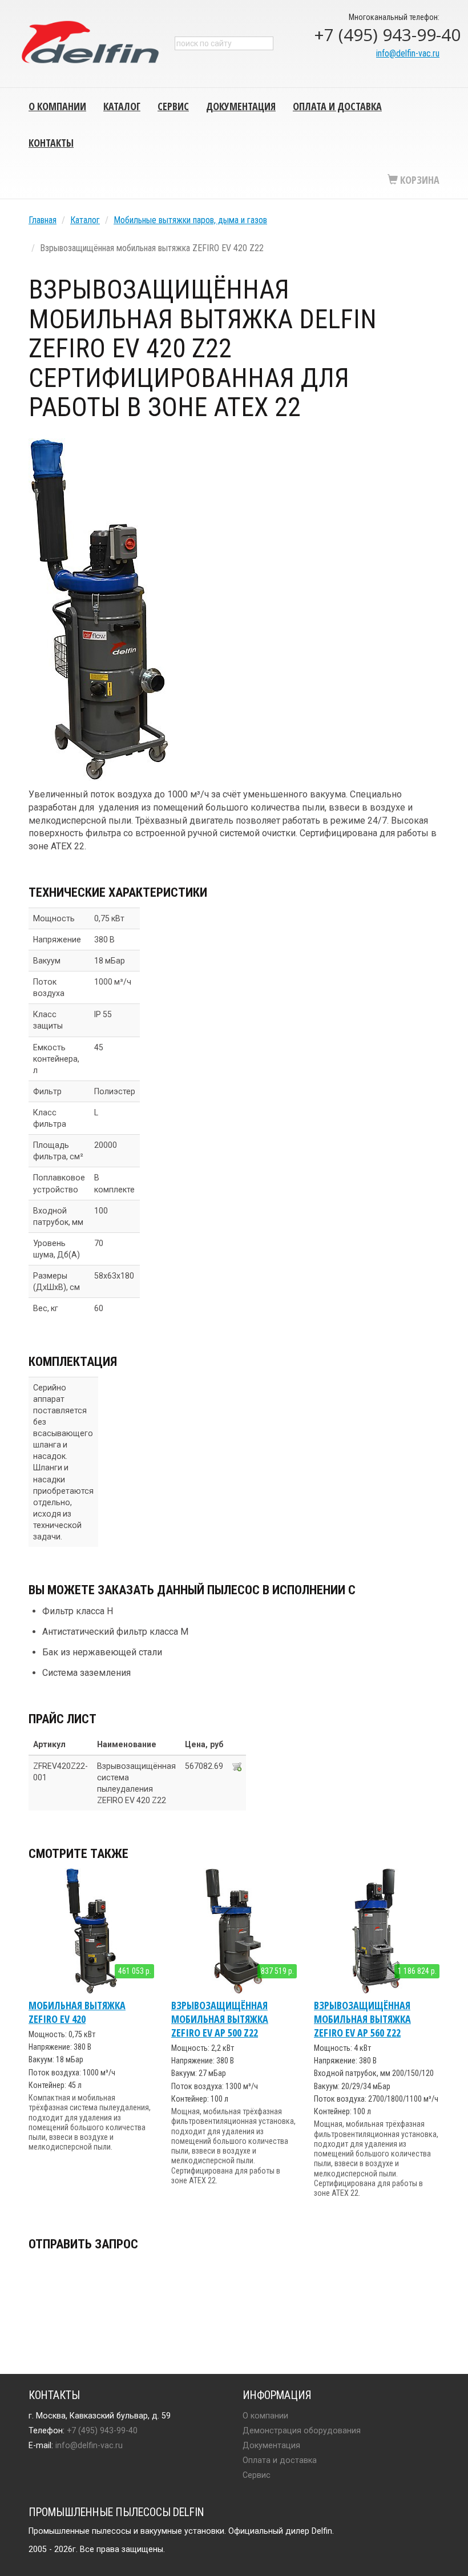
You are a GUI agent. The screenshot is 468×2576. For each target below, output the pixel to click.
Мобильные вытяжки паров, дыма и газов (190, 220)
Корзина (419, 180)
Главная (43, 220)
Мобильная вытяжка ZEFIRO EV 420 (77, 2012)
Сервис (173, 106)
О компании (57, 106)
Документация (241, 106)
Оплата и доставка (337, 106)
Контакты (51, 143)
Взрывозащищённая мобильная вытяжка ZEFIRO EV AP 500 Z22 (220, 2019)
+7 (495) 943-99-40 (377, 35)
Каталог (122, 106)
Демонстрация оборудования (302, 2430)
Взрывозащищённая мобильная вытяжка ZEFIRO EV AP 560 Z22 (362, 2019)
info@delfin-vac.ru (408, 53)
